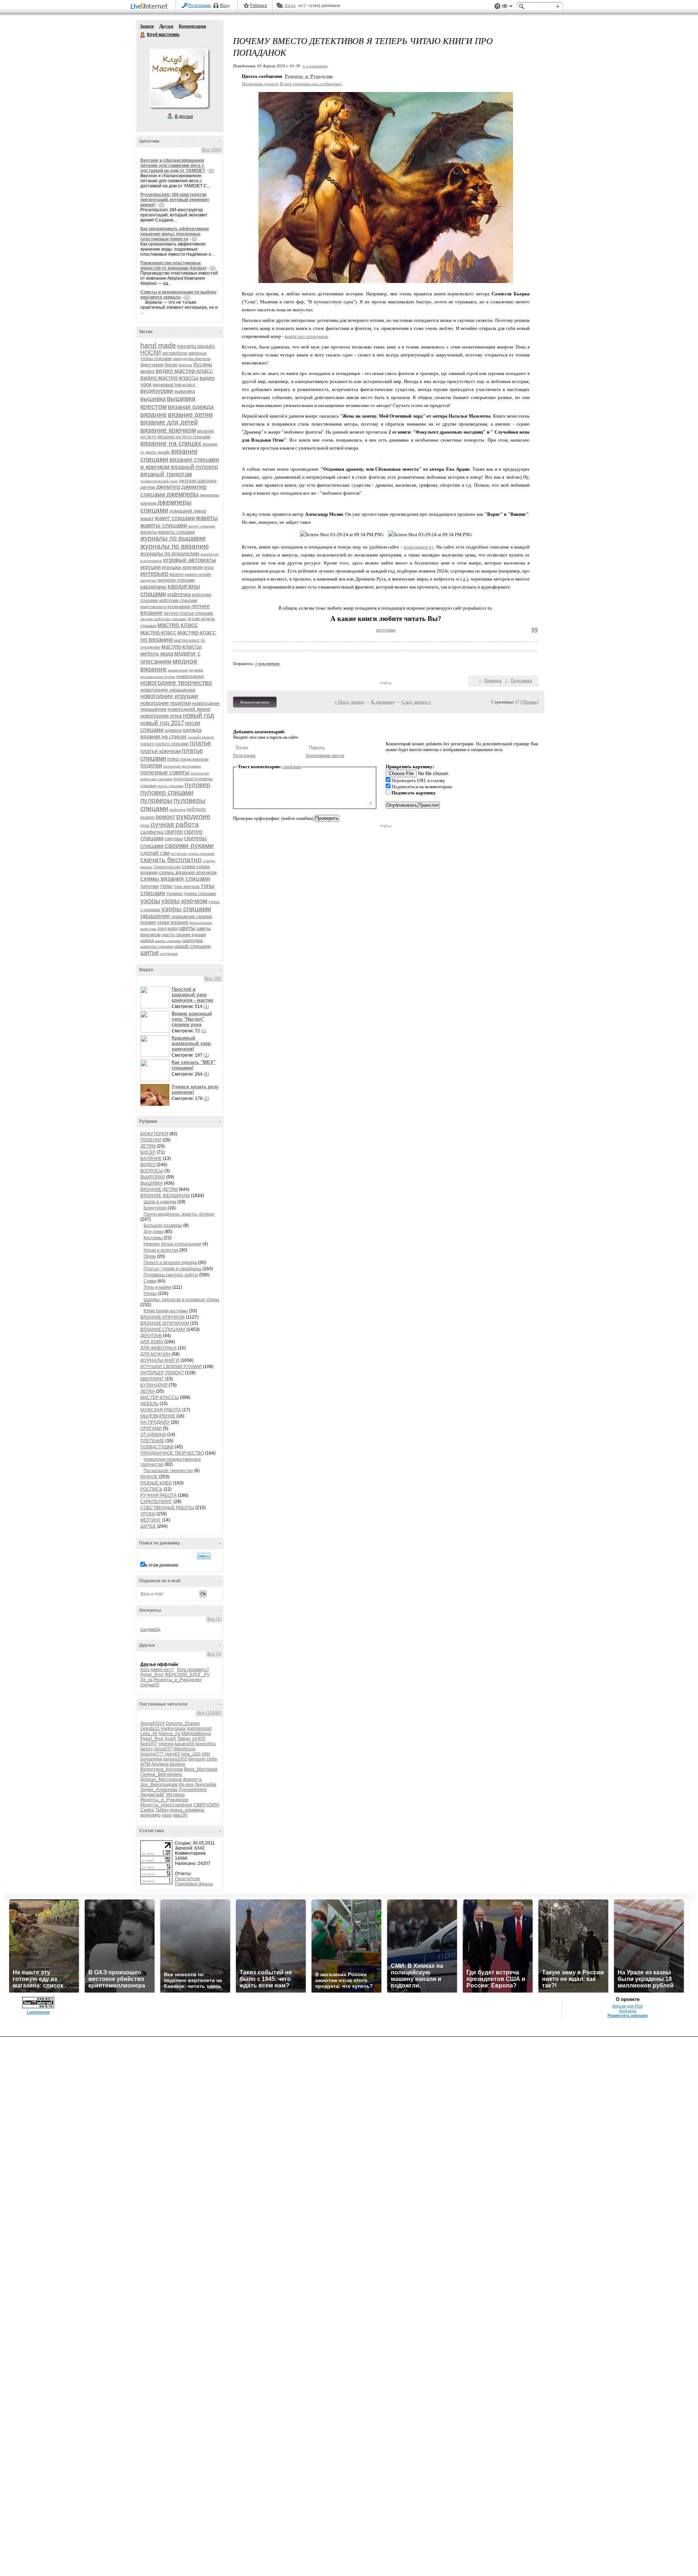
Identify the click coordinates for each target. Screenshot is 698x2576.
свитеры (174, 839)
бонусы (185, 365)
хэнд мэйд (168, 929)
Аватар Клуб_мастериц (178, 78)
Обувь (150, 1256)
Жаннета (192, 1779)
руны (145, 825)
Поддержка (497, 6)
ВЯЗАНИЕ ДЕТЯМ (159, 1189)
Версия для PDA (628, 2006)
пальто (147, 744)
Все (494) (212, 150)
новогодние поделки (166, 703)
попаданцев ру (419, 547)
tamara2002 (175, 1759)
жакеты (207, 518)
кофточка (179, 594)
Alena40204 (153, 1723)
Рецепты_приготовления (166, 1805)
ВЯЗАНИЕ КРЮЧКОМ (163, 1317)
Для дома (153, 1232)
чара (167, 1815)
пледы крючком (194, 759)
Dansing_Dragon (183, 1723)
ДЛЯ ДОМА (152, 1342)
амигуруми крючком (192, 359)
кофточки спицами (178, 601)
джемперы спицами (166, 506)
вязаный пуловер (194, 467)
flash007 (149, 1744)
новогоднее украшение (168, 690)
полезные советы (165, 772)
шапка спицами (168, 941)
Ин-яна (186, 1785)
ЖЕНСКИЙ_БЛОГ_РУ (187, 1675)
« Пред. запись (349, 702)
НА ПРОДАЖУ (155, 1422)
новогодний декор (189, 709)
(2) (206, 1098)
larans (147, 1749)
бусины (203, 364)
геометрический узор (159, 481)
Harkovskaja (173, 1728)
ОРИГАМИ (151, 1428)
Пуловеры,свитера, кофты (171, 1275)
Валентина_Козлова (162, 1769)
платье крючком (161, 751)
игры (209, 567)
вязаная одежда (191, 407)
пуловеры (156, 800)
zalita (212, 1759)
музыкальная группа (158, 677)
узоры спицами (186, 909)
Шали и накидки (160, 1202)
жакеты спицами (164, 525)
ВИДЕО (148, 1165)
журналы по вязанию (174, 546)
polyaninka (151, 1759)
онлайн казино (201, 737)
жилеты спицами (176, 532)
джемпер (168, 487)
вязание (154, 414)
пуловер (197, 785)
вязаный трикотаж (166, 474)
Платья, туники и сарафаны (173, 1269)
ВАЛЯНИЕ (151, 1159)
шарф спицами (193, 946)
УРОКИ (148, 1514)
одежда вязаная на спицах (171, 733)
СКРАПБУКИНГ (156, 1502)
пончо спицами (171, 786)
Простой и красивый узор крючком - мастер (192, 995)
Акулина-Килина (168, 1764)
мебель (150, 653)
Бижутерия (155, 1208)
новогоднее (190, 676)
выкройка (185, 391)
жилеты (149, 532)
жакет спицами (175, 518)
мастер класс (178, 625)
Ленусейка (205, 1785)
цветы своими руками (184, 935)
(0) (211, 171)
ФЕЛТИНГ (151, 1520)
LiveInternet (151, 7)
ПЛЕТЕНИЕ (152, 1441)
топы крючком (186, 886)
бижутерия (152, 365)
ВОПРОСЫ (152, 1171)
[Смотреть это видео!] (156, 997)
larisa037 (163, 1749)
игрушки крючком (182, 567)
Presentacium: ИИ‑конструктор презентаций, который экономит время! (175, 200)
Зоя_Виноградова (159, 1785)
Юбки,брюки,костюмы (166, 1311)
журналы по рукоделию (170, 553)
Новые (530, 702)
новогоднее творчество (176, 683)
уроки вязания (173, 922)
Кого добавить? (193, 1670)
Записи (147, 26)
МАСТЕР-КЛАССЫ (160, 1397)
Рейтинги (258, 5)
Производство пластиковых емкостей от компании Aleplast (173, 266)
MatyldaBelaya (196, 1734)
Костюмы (154, 1238)
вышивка (153, 399)
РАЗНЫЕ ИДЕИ (156, 1483)
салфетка (152, 832)
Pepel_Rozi (152, 1675)
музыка (196, 670)
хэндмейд (150, 1630)
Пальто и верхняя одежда (170, 1263)
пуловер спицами (167, 793)
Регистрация (200, 5)
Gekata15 (150, 1728)
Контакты (628, 2011)
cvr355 (199, 1739)
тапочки (150, 886)
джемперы (182, 494)
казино (176, 574)
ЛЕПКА (148, 1391)
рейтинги (178, 810)
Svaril (170, 1739)
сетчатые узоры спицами (192, 854)
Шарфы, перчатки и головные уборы (181, 1300)
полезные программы (182, 766)
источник (386, 630)
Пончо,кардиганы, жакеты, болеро (179, 1214)
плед (173, 759)
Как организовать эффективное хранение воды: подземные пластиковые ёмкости (175, 234)
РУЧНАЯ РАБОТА (159, 1495)
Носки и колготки (161, 1250)
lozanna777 (152, 1754)
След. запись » (416, 702)
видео (147, 371)
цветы (187, 928)
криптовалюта (153, 607)
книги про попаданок (306, 336)
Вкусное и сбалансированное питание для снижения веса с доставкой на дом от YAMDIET (173, 166)
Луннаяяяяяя (193, 1790)
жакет (147, 518)
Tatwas (184, 1739)
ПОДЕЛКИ (151, 1140)
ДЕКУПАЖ (151, 1336)
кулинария (179, 607)
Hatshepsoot (199, 1728)
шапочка (193, 940)
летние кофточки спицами (163, 619)
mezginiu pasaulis (196, 346)
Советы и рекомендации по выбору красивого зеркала (178, 295)
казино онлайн (198, 574)
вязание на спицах (171, 443)
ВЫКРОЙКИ (153, 1177)
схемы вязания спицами (175, 879)
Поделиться (522, 681)
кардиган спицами (176, 580)
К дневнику (383, 702)
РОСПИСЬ (151, 1489)
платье (200, 743)
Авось (290, 5)
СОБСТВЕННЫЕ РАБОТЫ (167, 1508)
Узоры (150, 1293)
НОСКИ (151, 353)
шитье (150, 953)
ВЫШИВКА (152, 1183)
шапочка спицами (157, 946)
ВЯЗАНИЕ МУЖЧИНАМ (165, 1323)
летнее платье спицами (188, 613)
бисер (171, 365)
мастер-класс (158, 632)
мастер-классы (182, 647)
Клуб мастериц (143, 35)
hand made (158, 345)
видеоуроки (157, 391)
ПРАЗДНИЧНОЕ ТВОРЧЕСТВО (172, 1453)
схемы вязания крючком (188, 872)
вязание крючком (168, 430)
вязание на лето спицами (184, 437)
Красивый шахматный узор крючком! (191, 1043)
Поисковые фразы (194, 1884)
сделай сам (155, 853)
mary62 (173, 1754)
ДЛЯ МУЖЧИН (155, 1354)
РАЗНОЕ (149, 1477)
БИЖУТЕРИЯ (154, 1134)
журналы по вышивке (173, 538)
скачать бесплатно (171, 860)
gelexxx (166, 1744)
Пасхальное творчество (168, 1471)
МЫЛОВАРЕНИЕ (158, 1416)
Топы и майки (157, 1287)
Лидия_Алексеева (159, 1790)
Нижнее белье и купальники (173, 1244)
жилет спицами (202, 526)
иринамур (151, 1815)
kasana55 (185, 1744)
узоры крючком (184, 901)
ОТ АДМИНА (153, 1435)
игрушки (151, 567)
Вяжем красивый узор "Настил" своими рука (192, 1019)
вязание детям (190, 415)
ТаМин (162, 1810)
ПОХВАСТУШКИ (157, 1447)
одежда (173, 730)
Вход (225, 5)
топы (166, 886)
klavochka (206, 1744)
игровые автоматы (190, 560)
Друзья (166, 26)
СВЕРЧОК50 (206, 1805)
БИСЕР (148, 1152)
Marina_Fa (170, 1734)
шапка (147, 940)
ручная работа (175, 824)
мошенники (178, 670)
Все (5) (214, 1654)
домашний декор (188, 511)
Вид (507, 7)
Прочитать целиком (260, 83)
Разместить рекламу (628, 2015)
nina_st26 (191, 1754)
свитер (174, 832)
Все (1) (214, 1619)
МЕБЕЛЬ (149, 1404)
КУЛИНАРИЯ (154, 1385)
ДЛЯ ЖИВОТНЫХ (159, 1348)
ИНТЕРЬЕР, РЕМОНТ (162, 1373)
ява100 (180, 1815)
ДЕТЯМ (148, 1146)
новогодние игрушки (169, 696)
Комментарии (192, 26)
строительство (167, 867)
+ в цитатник (315, 66)
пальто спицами (172, 744)
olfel (206, 1754)
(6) (206, 1074)
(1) (206, 1006)
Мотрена (175, 1795)
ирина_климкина (187, 1810)
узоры (150, 901)
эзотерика (169, 954)
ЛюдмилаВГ (153, 1795)
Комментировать (255, 702)
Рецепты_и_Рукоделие (178, 1680)
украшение (155, 916)
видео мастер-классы (169, 378)
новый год (198, 715)
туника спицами (200, 894)
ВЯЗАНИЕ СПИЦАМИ (163, 1329)
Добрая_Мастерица (161, 1779)
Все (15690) (209, 1713)
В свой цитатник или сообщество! (311, 83)
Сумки (150, 1281)
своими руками (189, 846)
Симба (147, 1810)
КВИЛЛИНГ (152, 1379)
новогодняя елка (161, 716)
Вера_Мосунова (201, 1769)
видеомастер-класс (174, 385)
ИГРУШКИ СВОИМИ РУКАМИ (171, 1367)
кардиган (148, 580)
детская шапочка (198, 481)
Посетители (187, 1879)
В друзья (184, 116)
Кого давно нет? (157, 1670)
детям (148, 487)
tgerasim (197, 1759)
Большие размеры (163, 1225)
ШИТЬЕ (148, 1526)
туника (174, 893)
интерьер (154, 574)
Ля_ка (147, 1680)
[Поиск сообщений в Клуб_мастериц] (204, 1556)
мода (167, 653)
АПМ (145, 1764)
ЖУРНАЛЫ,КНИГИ (160, 1360)
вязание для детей (169, 422)
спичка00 (150, 1685)
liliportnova (184, 1749)
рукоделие (193, 816)
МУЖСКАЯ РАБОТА (161, 1410)
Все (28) (213, 978)
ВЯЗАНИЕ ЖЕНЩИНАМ (165, 1196)
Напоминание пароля (325, 755)
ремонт (165, 817)
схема (188, 867)
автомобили (175, 353)
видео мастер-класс (184, 371)
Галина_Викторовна (161, 1774)
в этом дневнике (162, 1565)
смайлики (292, 767)
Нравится (493, 681)
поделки (151, 765)
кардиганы (153, 587)
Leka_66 (149, 1734)
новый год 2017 (162, 723)
